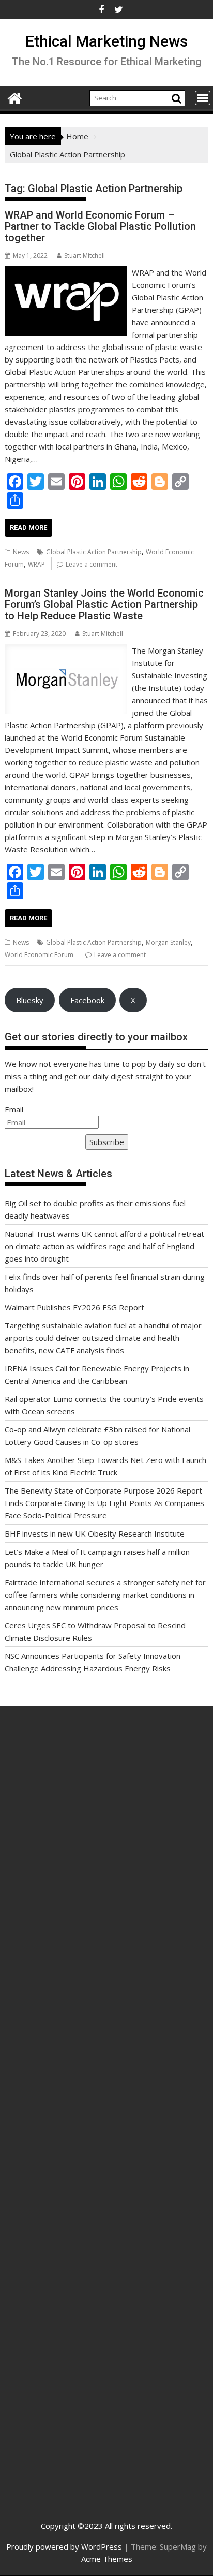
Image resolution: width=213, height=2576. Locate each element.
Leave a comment (92, 564)
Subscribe (107, 1142)
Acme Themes (107, 2559)
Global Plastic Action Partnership (94, 552)
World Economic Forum (39, 955)
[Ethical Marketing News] (15, 97)
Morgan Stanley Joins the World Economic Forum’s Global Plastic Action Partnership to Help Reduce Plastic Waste (104, 604)
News (21, 552)
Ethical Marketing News (106, 41)
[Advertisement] (106, 1854)
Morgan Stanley (168, 942)
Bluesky (30, 1000)
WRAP (36, 564)
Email (14, 1109)
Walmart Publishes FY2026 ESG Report (74, 1307)
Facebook (87, 1000)
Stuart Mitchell (85, 256)
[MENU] (203, 98)
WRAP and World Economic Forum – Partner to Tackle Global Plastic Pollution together (100, 226)
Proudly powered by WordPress (64, 2546)
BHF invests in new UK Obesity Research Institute (95, 1533)
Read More (28, 527)
